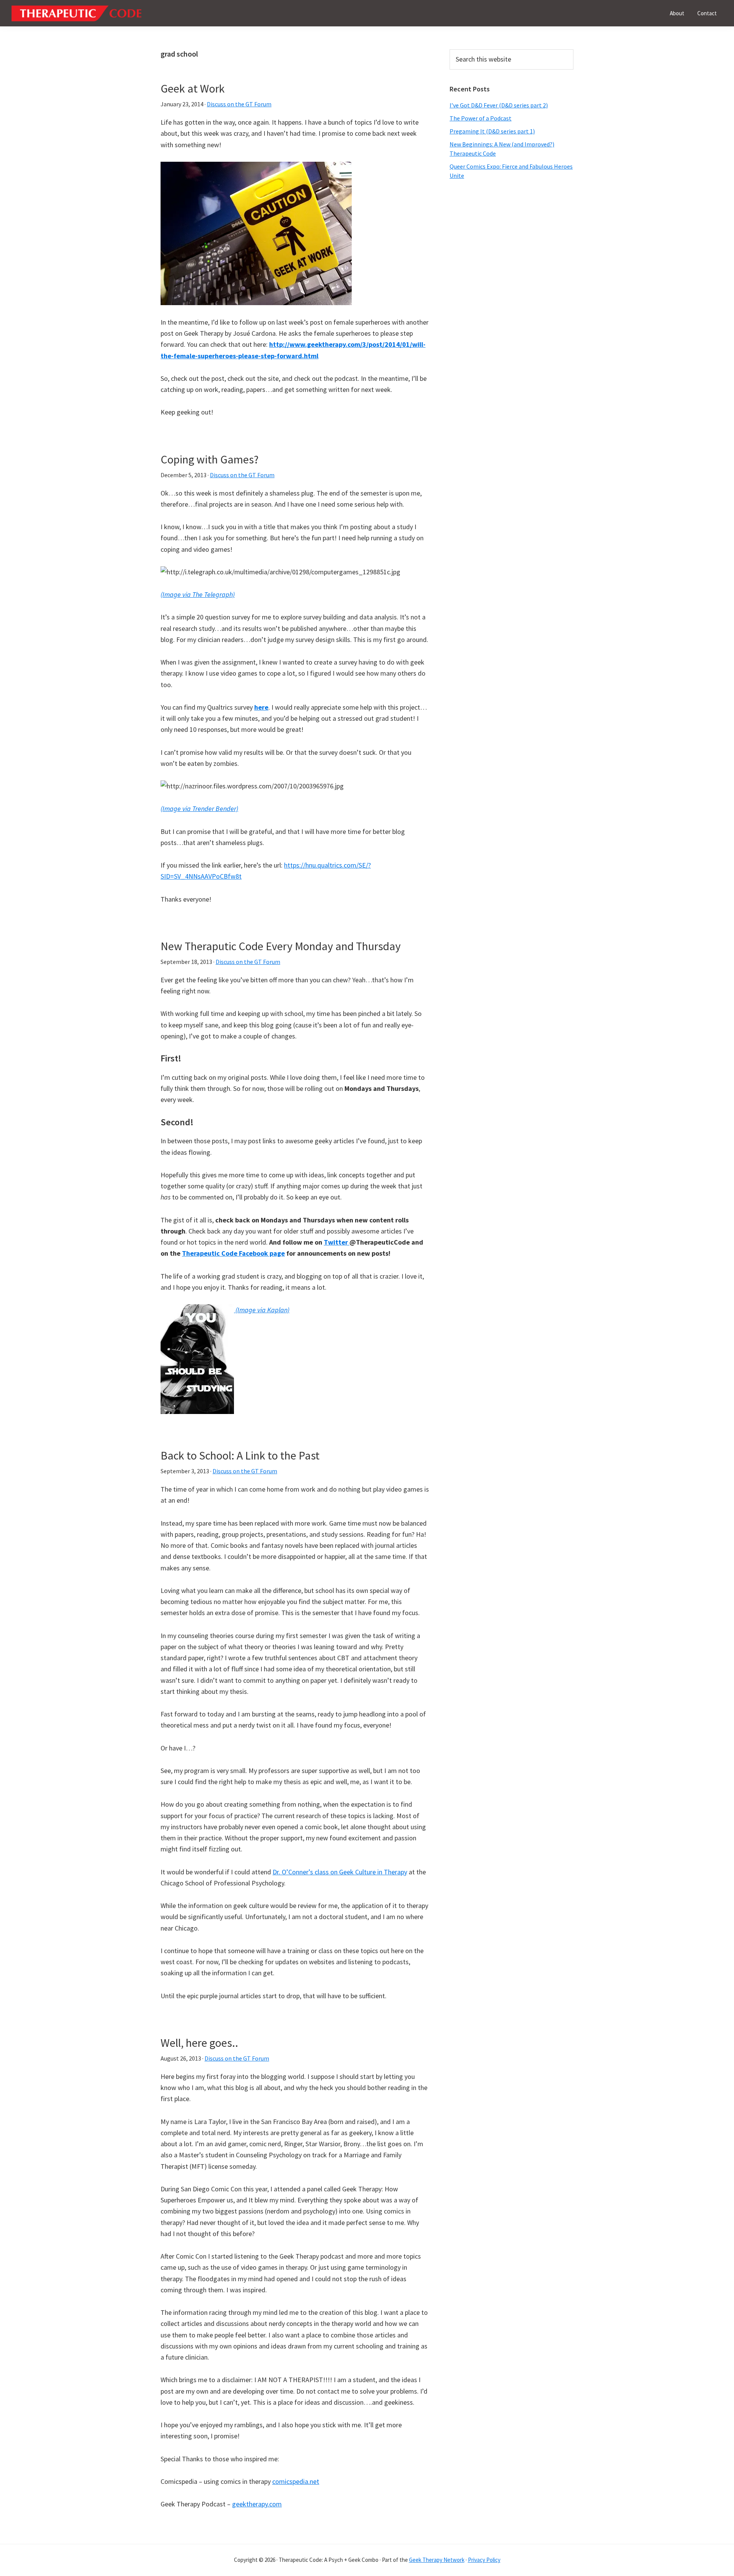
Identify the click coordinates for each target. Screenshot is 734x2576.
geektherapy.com (257, 2504)
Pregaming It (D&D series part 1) (492, 131)
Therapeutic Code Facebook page (233, 1253)
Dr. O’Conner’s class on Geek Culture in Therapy (340, 1872)
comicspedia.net (296, 2481)
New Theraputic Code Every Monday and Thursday (281, 946)
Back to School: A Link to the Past (240, 1455)
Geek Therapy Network (437, 2560)
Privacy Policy (484, 2560)
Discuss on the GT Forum (239, 104)
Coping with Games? (209, 459)
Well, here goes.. (199, 2043)
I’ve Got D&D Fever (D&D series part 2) (499, 105)
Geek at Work (193, 88)
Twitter (337, 1242)
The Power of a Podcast (481, 118)
